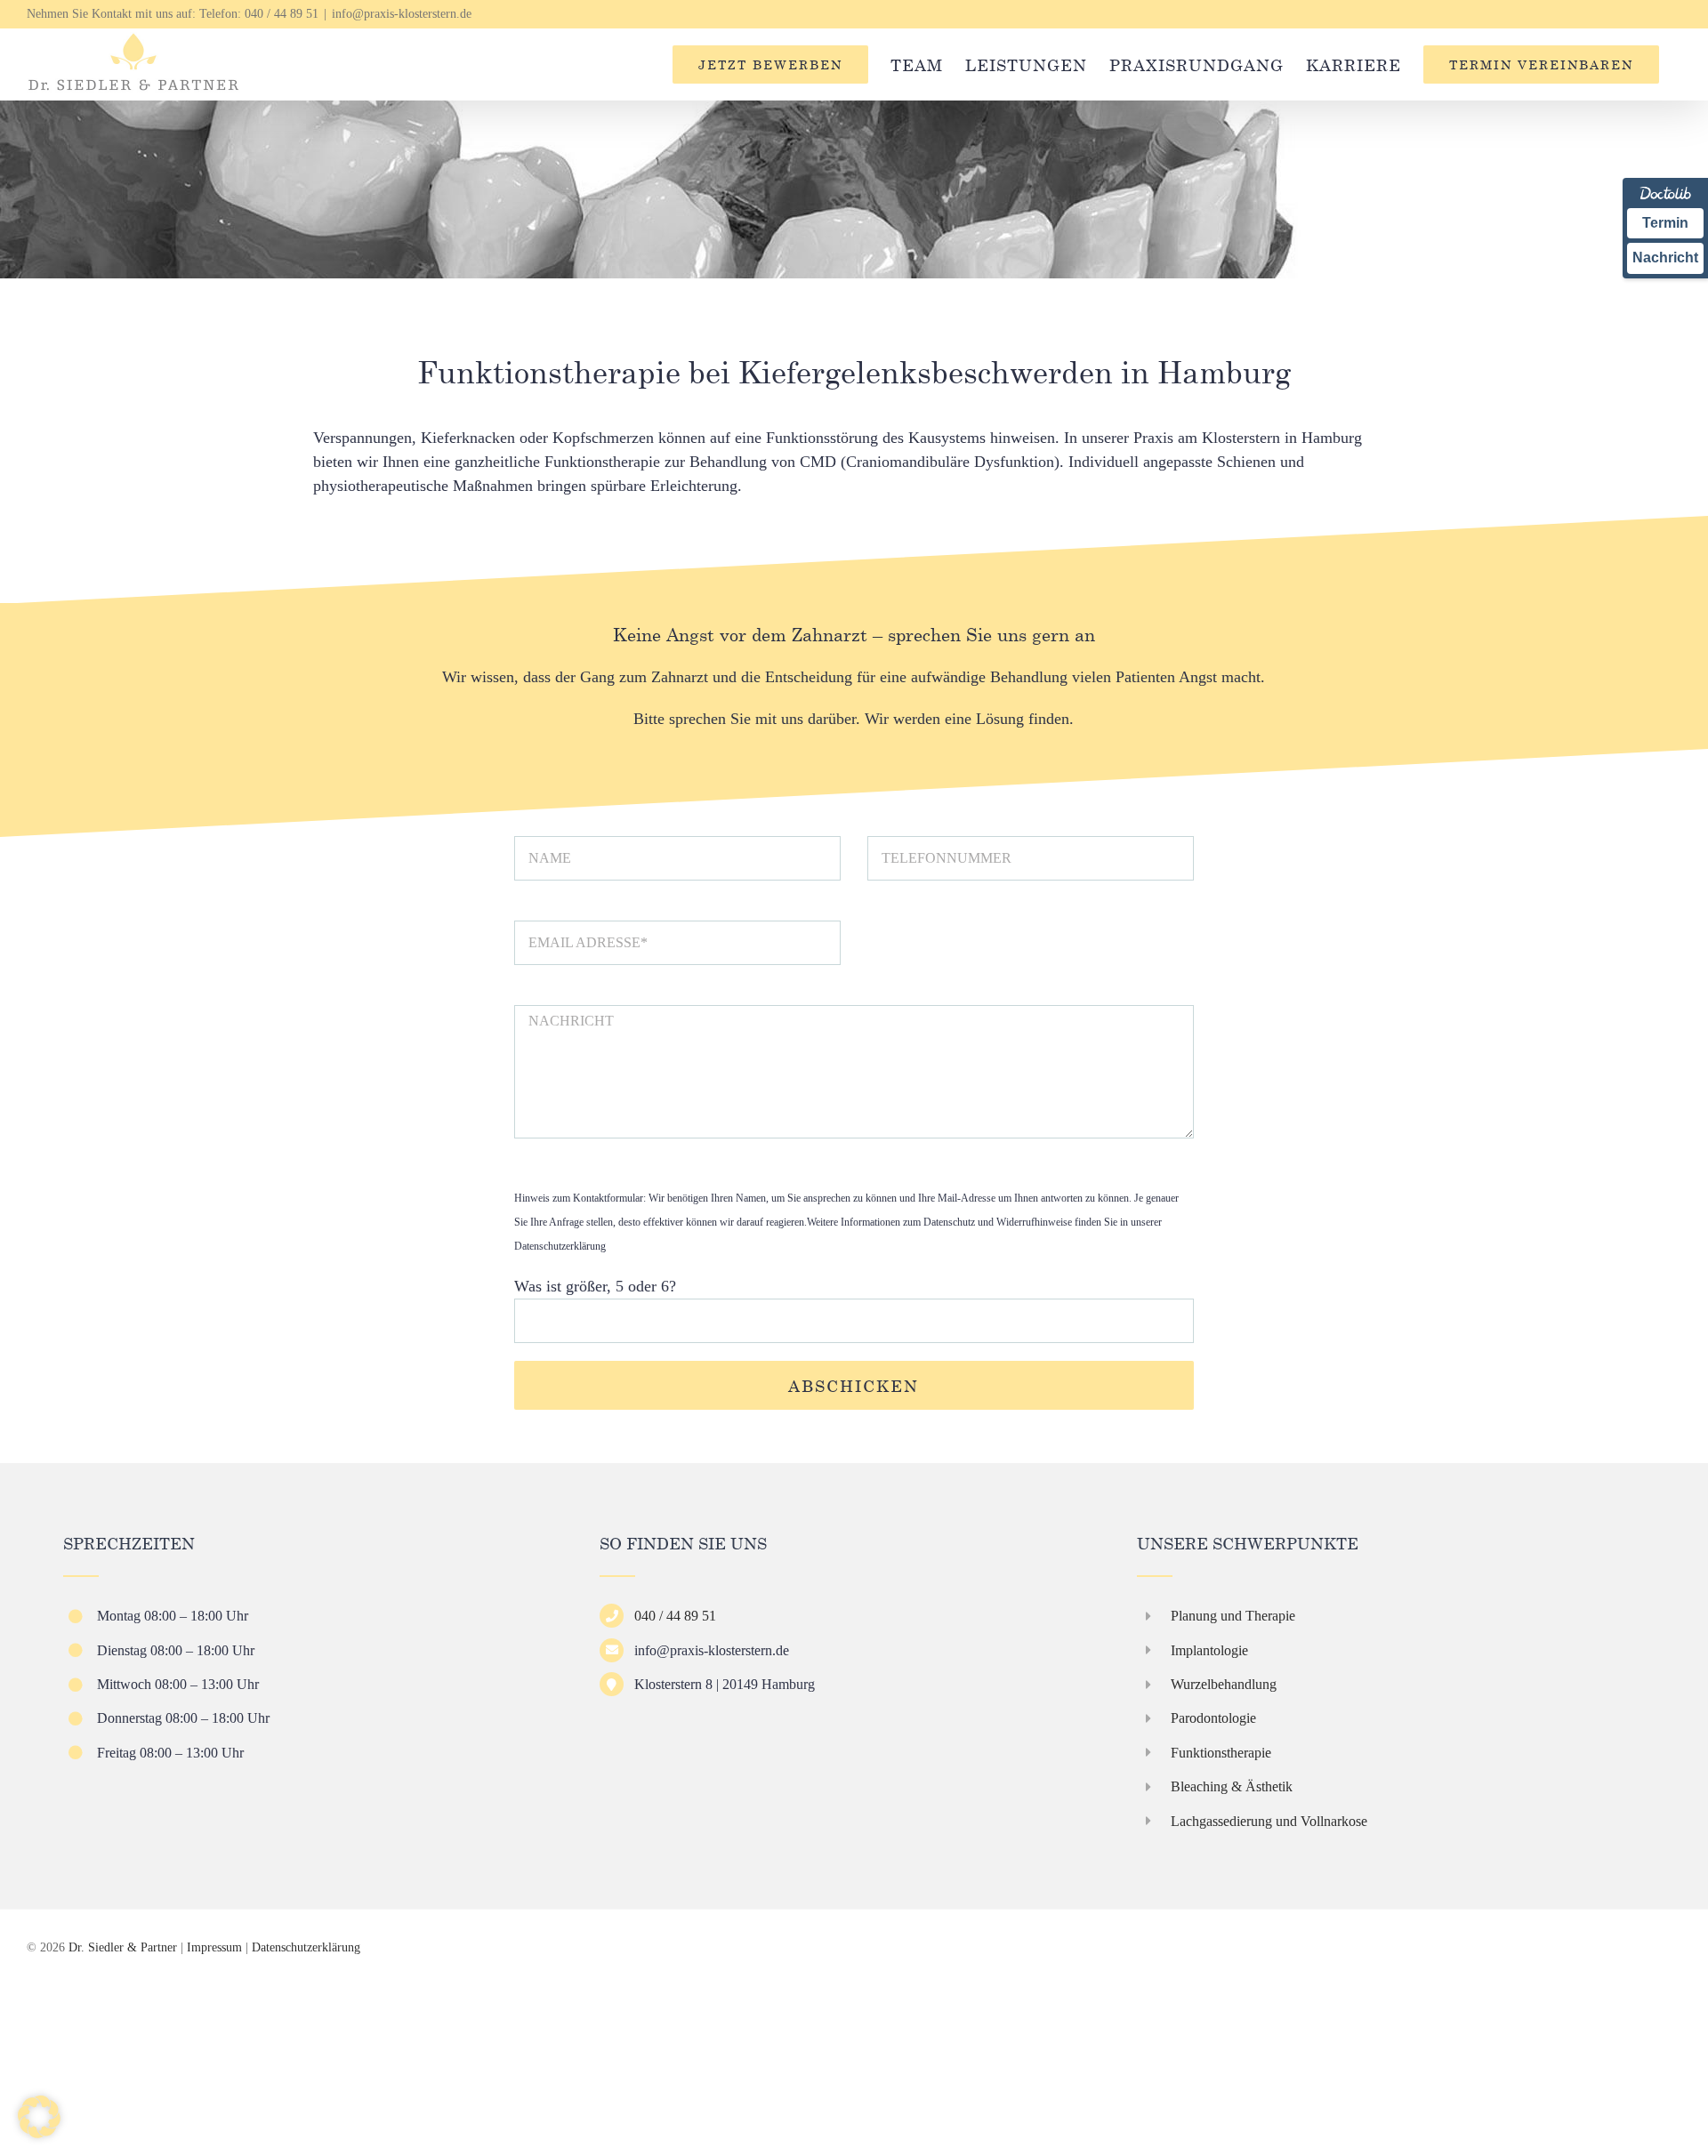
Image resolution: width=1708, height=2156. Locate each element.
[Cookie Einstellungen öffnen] (39, 2133)
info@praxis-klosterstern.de (402, 14)
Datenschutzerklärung (560, 1246)
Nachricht (1665, 257)
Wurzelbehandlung (1224, 1684)
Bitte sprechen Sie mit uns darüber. (747, 719)
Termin (1665, 223)
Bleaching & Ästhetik (1232, 1786)
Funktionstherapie (1221, 1753)
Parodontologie (1213, 1718)
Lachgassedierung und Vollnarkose (1269, 1821)
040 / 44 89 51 (282, 14)
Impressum (214, 1947)
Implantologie (1209, 1650)
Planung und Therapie (1233, 1616)
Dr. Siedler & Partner (123, 1947)
